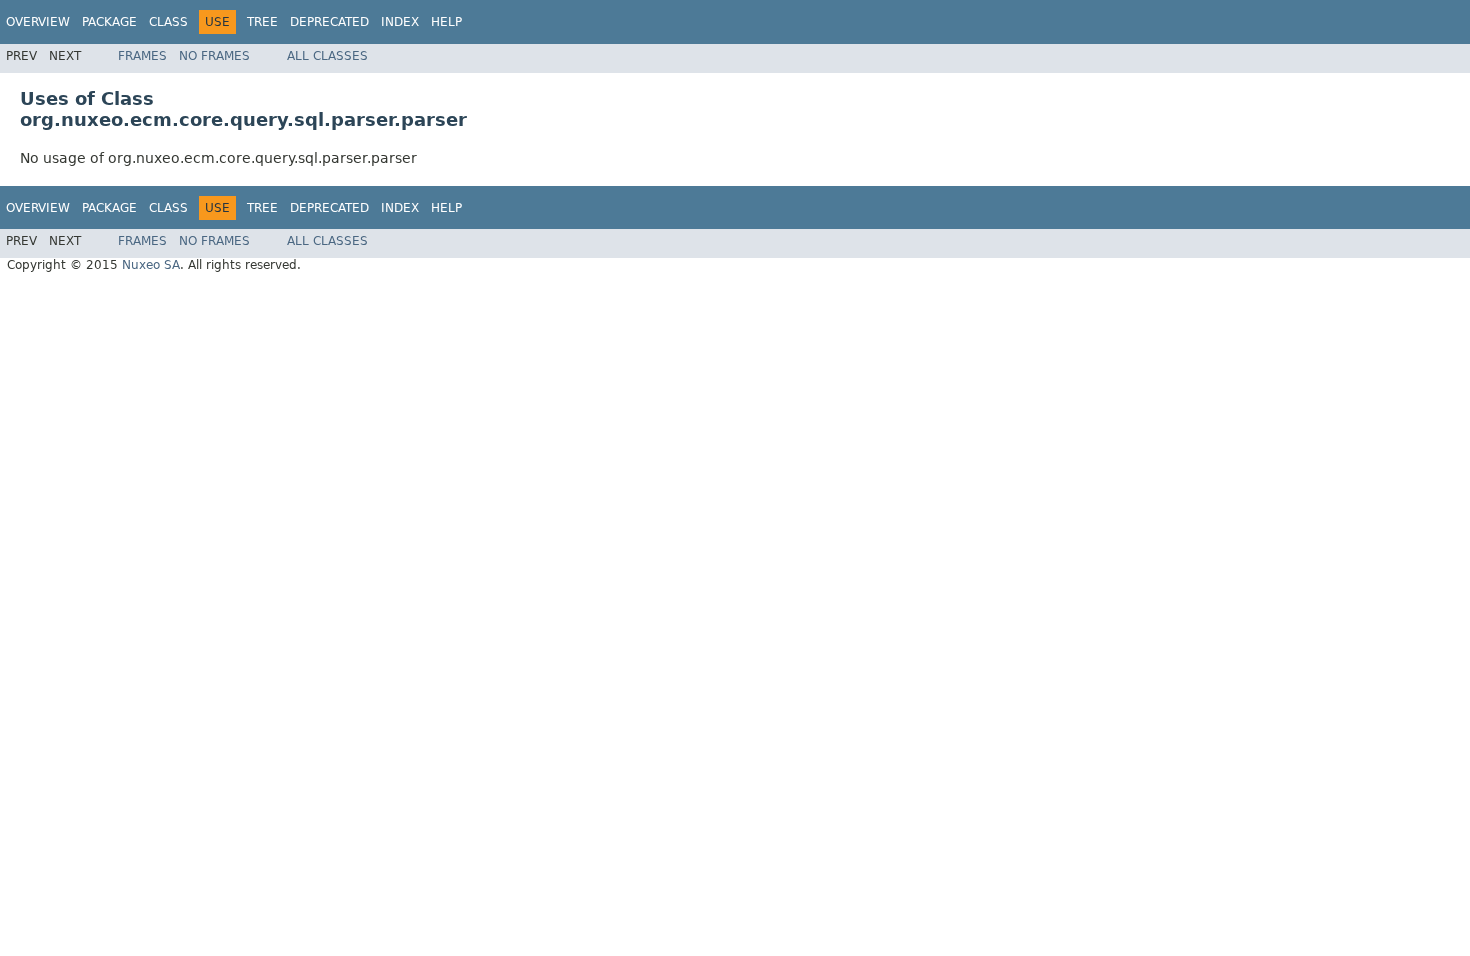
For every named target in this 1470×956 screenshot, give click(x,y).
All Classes (327, 56)
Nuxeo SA (151, 265)
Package (109, 22)
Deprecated (329, 22)
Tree (262, 22)
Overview (38, 22)
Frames (142, 56)
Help (446, 22)
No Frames (214, 56)
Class (168, 22)
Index (400, 22)
